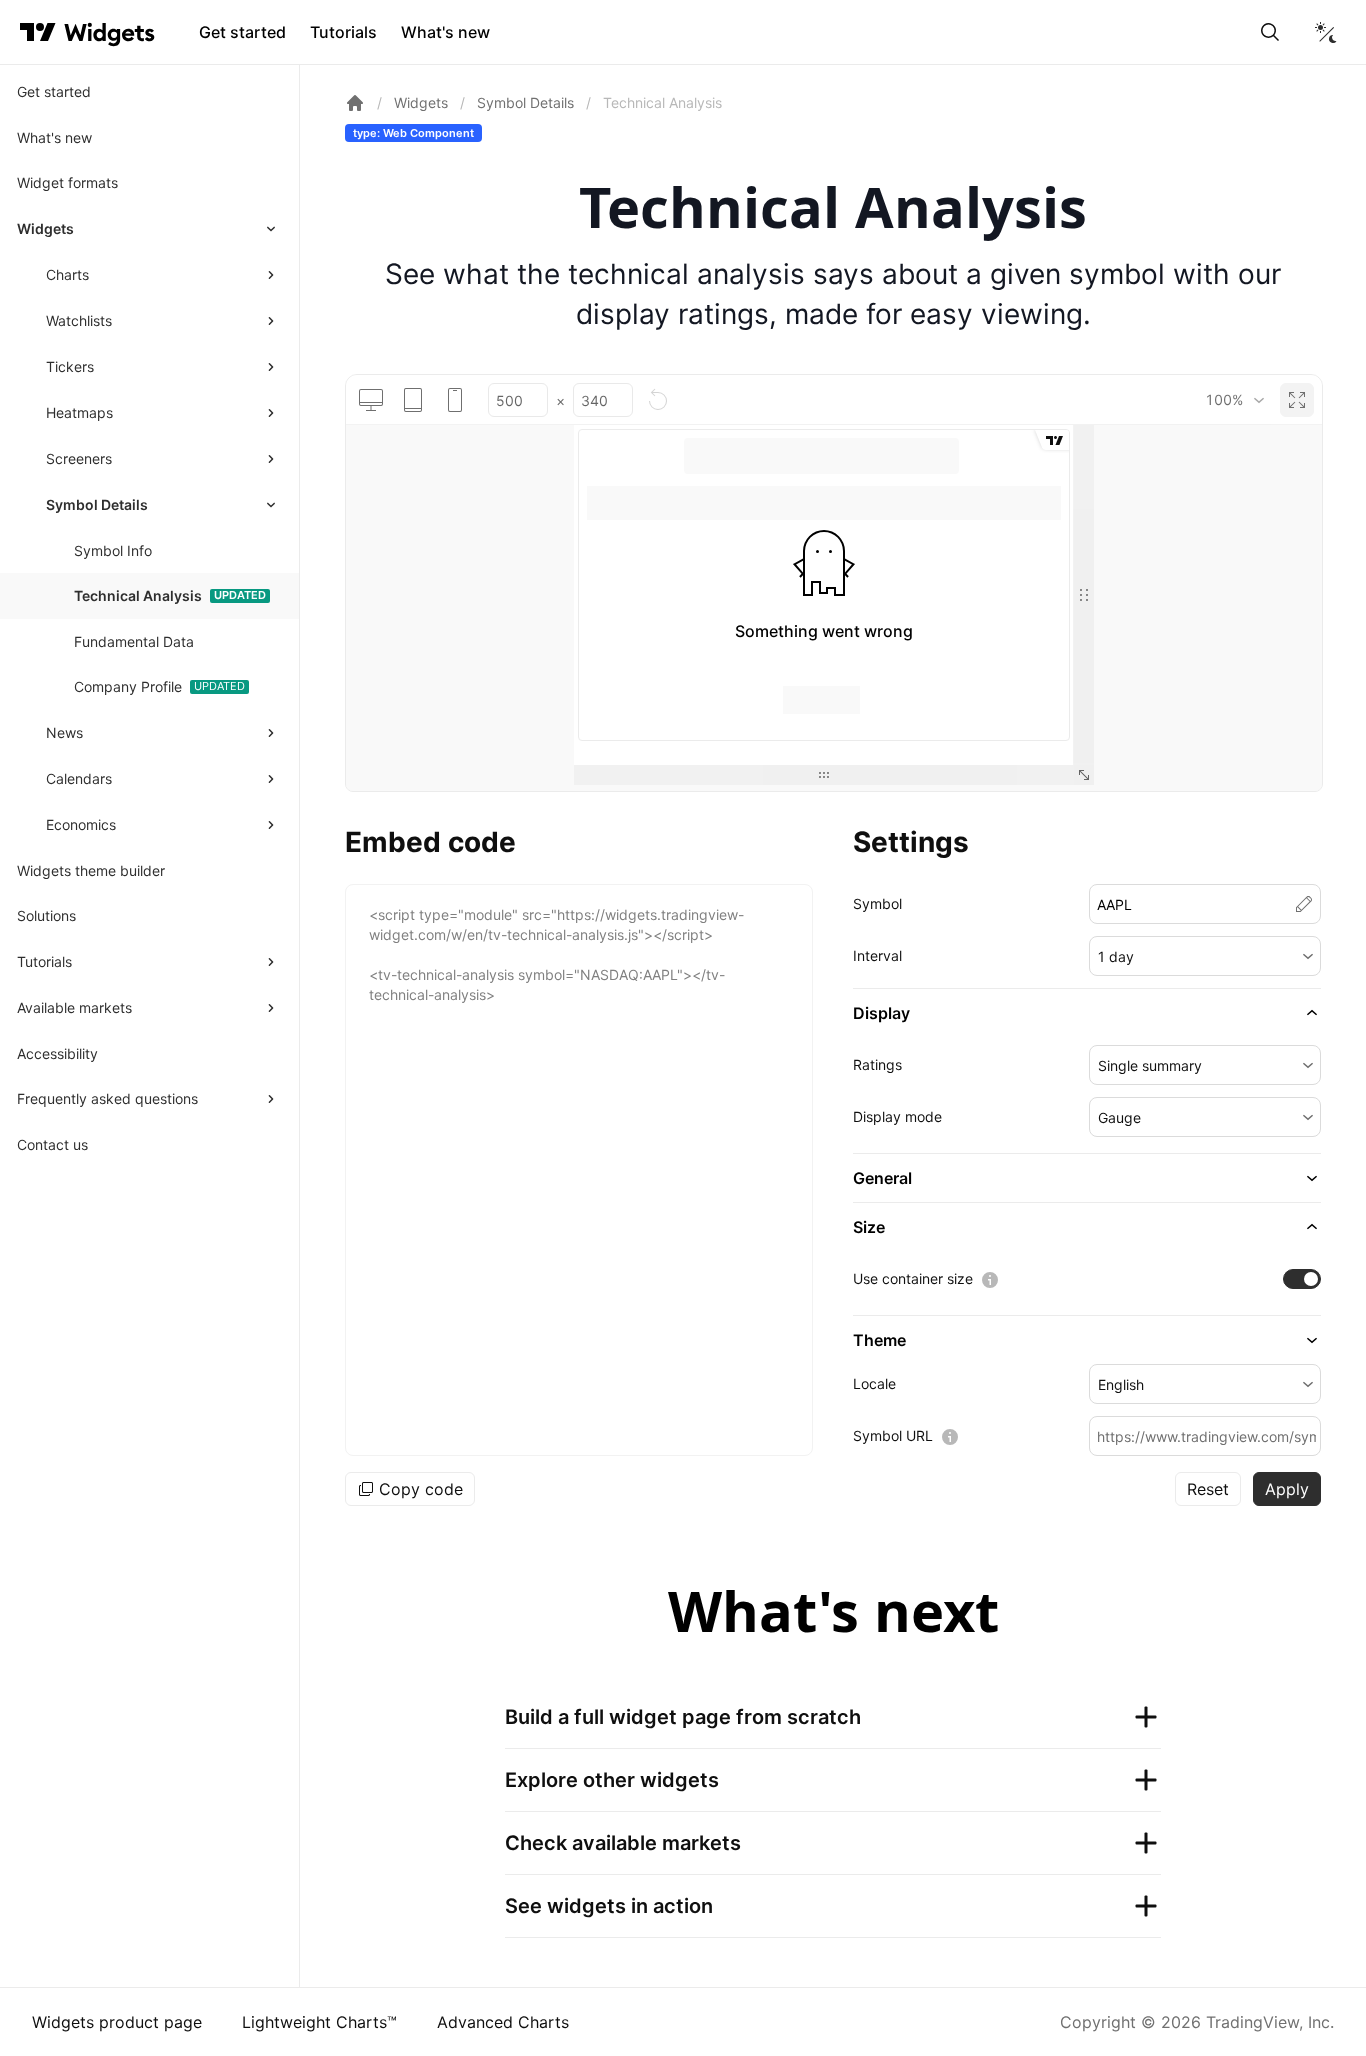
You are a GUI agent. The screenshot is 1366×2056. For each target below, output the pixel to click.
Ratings (877, 1064)
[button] (1205, 956)
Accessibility (57, 1053)
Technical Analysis (138, 595)
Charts (67, 274)
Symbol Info (113, 550)
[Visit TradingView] (38, 32)
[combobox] (1234, 400)
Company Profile (128, 686)
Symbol (877, 903)
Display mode (897, 1116)
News (64, 732)
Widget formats (67, 182)
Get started (242, 32)
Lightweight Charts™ (319, 2022)
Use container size (913, 1278)
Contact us (52, 1144)
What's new (445, 32)
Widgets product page (117, 2022)
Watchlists (79, 320)
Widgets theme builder (91, 870)
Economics (81, 824)
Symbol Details (97, 504)
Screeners (79, 458)
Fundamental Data (134, 641)
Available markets (74, 1007)
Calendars (79, 778)
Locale (874, 1383)
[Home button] (109, 32)
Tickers (70, 366)
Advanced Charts (503, 2022)
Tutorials (343, 32)
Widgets (45, 228)
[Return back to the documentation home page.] (355, 103)
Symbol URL (893, 1435)
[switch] (1302, 1279)
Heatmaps (79, 412)
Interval (877, 955)
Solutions (46, 915)
